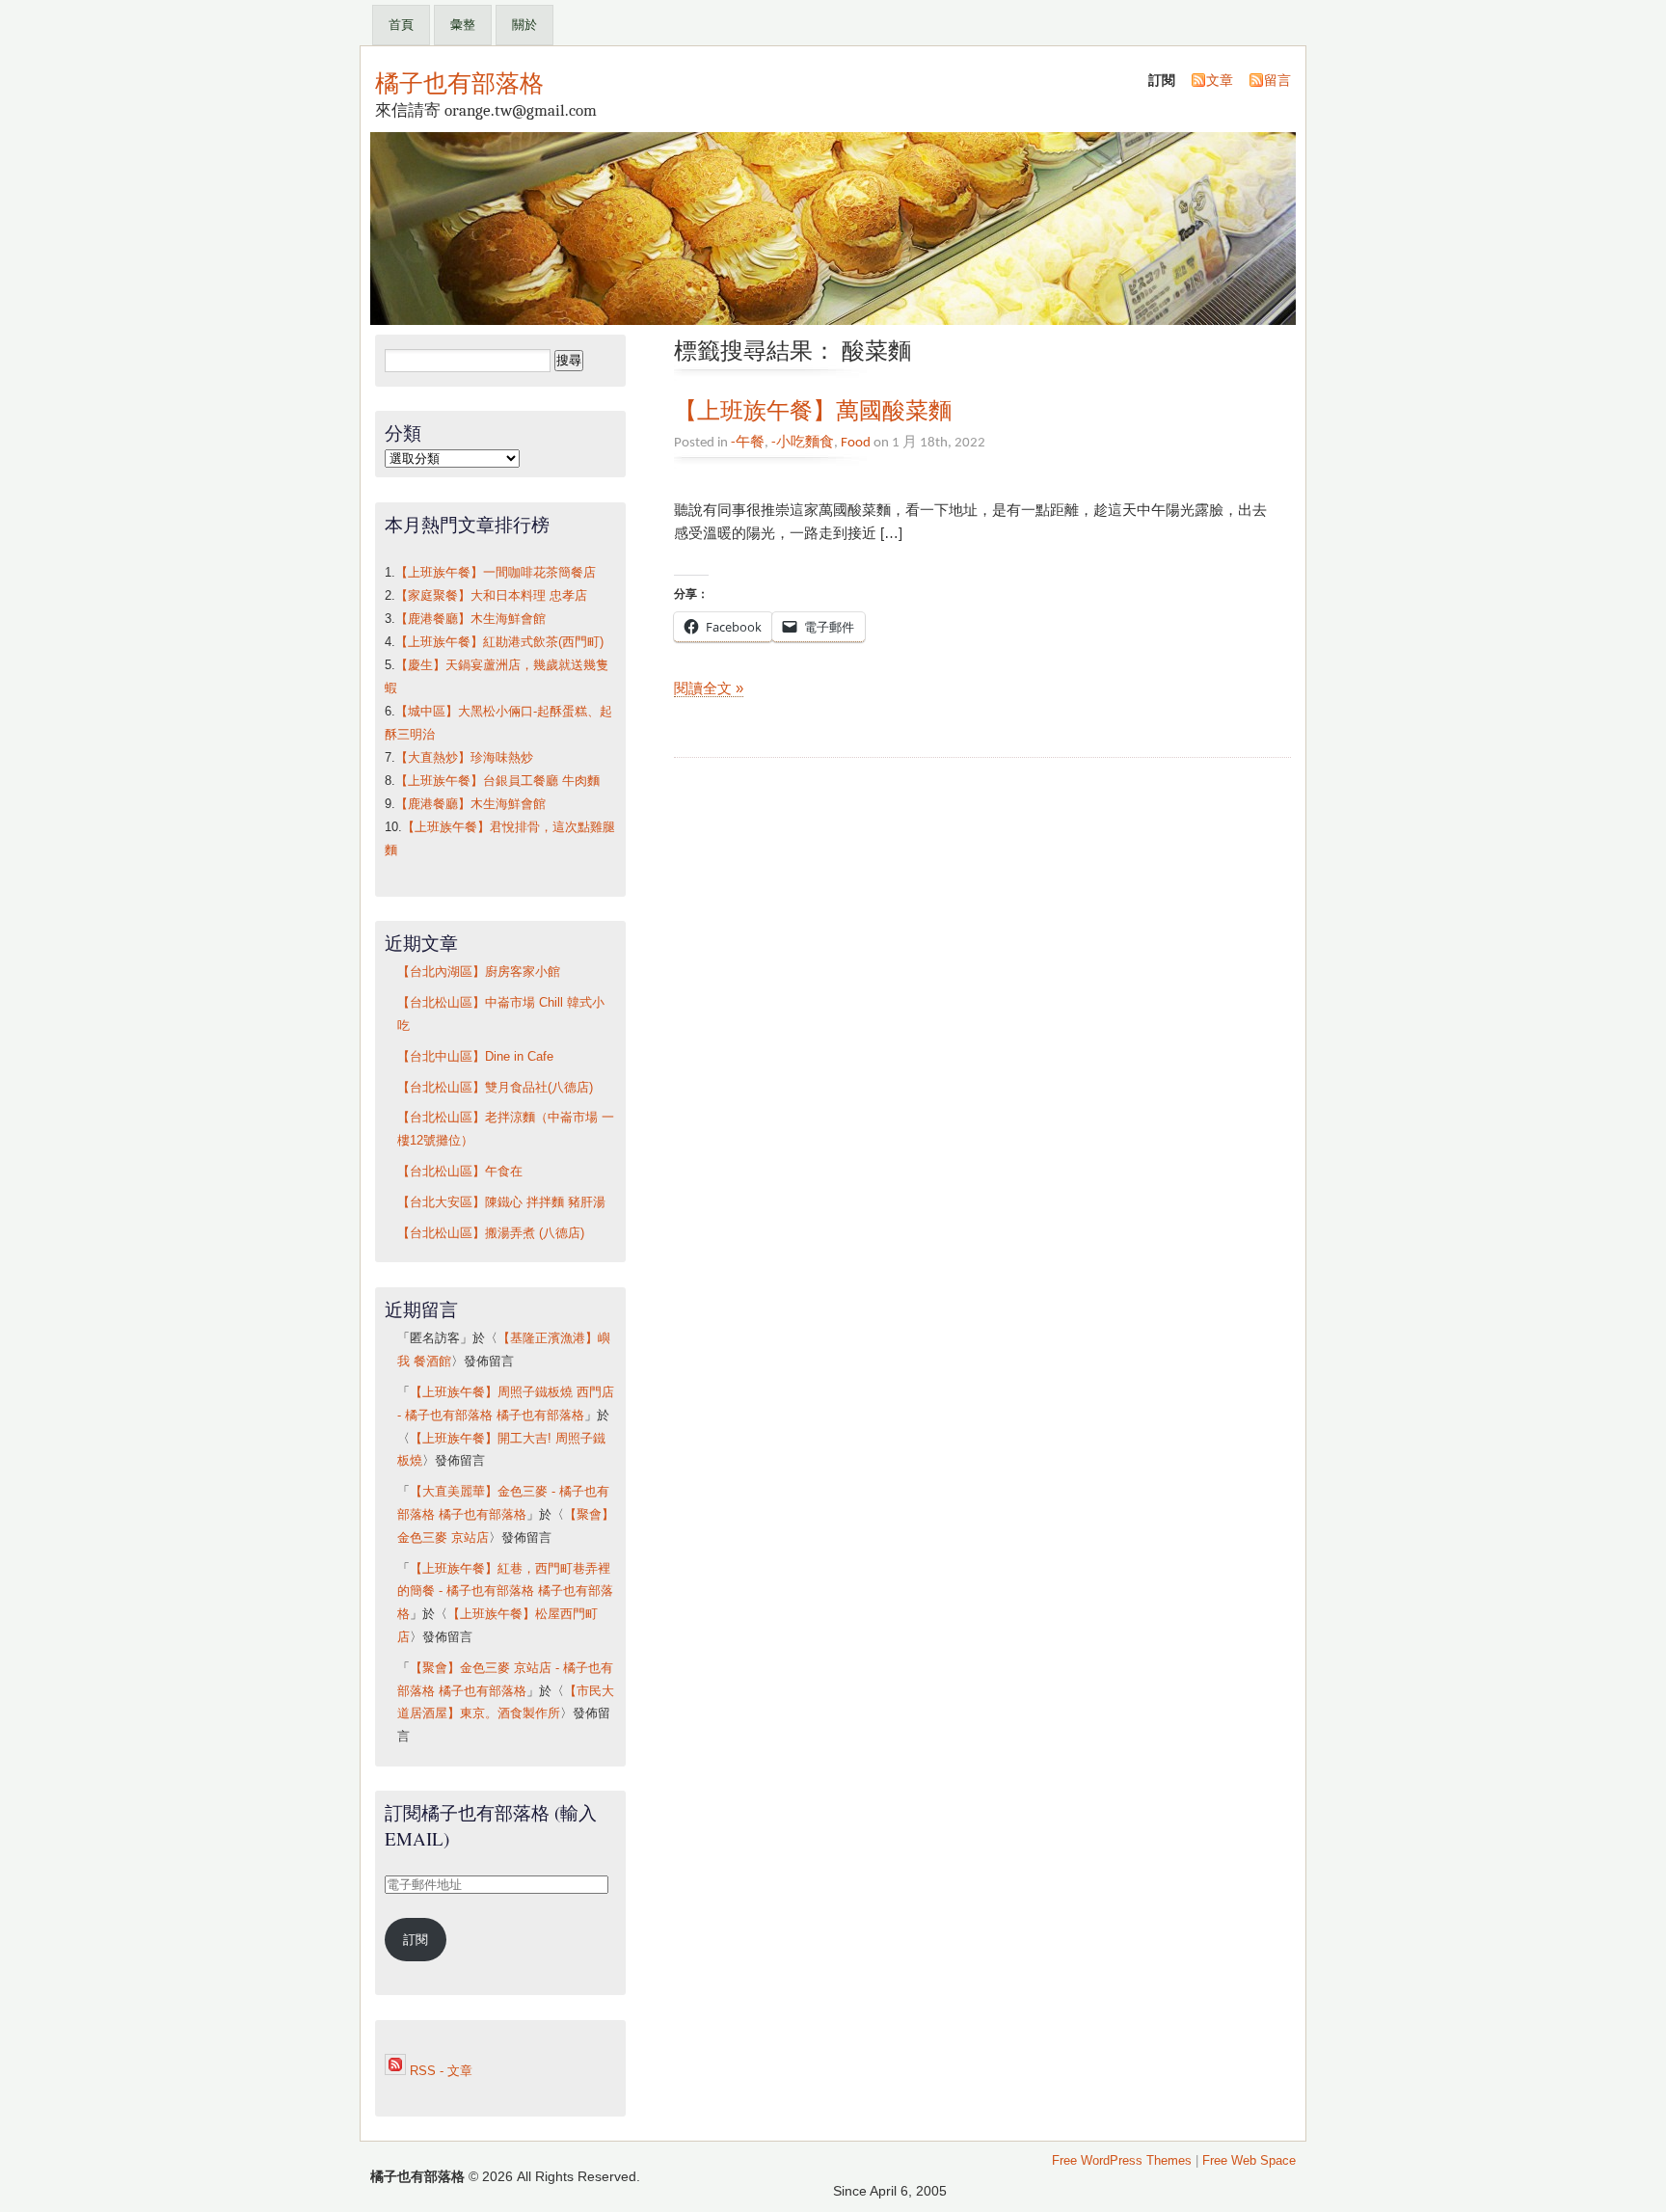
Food (856, 443)
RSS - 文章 (439, 2071)
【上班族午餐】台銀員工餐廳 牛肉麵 (497, 781)
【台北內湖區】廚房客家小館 (479, 972)
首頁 (401, 25)
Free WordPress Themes (1122, 2161)
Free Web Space (1249, 2161)
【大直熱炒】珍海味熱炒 (464, 758)
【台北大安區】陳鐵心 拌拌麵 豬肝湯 (501, 1202)
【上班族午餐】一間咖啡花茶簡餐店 (496, 573)
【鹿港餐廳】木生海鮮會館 (470, 619)
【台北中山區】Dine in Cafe (475, 1057)
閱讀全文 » (709, 688)
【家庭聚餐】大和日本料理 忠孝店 (491, 596)
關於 (524, 25)
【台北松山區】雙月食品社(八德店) (495, 1088)
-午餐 (748, 443)
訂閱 (416, 1940)
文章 (1220, 80)
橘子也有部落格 (459, 82)
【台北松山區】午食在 (460, 1172)
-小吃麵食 (803, 443)
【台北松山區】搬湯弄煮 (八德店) (491, 1233)
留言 (1277, 80)
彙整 (463, 25)
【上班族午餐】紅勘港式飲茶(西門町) (499, 642)
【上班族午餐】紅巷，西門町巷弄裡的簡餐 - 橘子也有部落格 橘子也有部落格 (505, 1592)
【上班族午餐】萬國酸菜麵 (813, 410)
